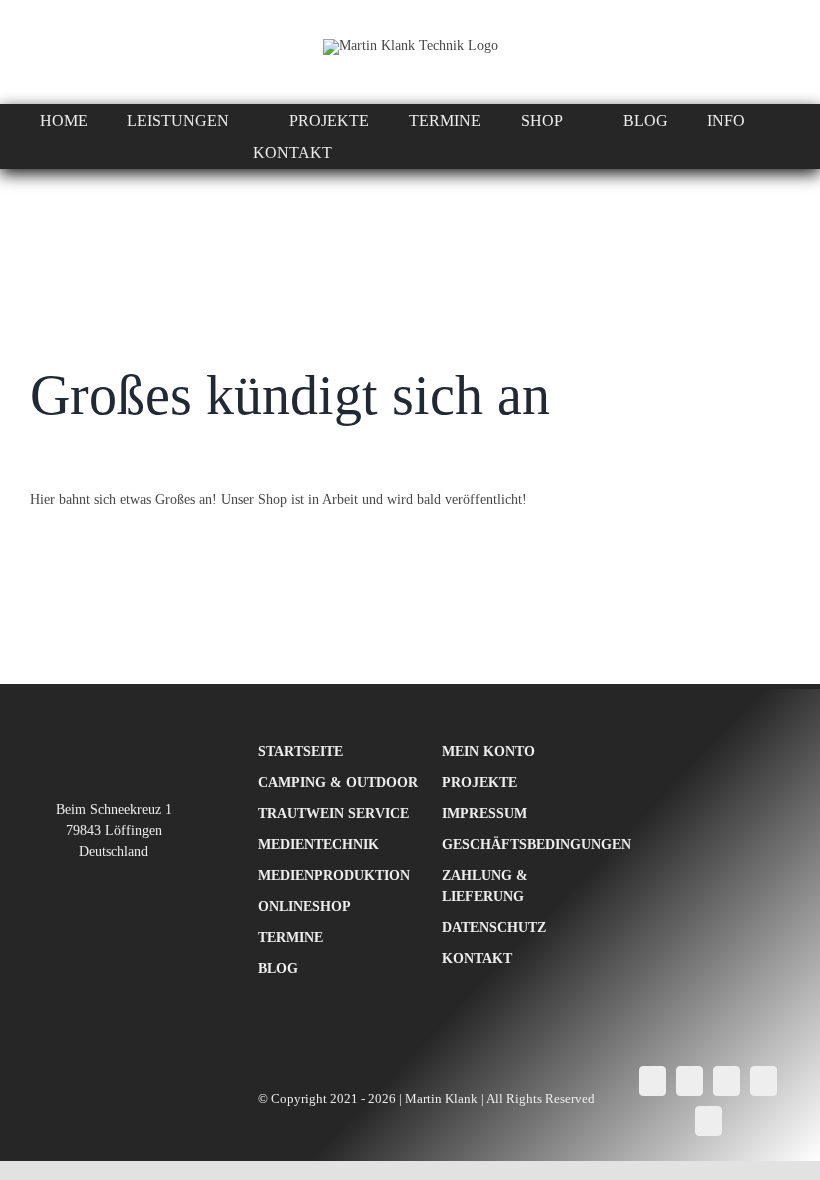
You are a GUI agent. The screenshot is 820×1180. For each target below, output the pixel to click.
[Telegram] (763, 1081)
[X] (689, 1081)
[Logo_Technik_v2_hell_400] (113, 747)
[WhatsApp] (726, 1081)
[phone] (110, 52)
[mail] (74, 52)
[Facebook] (652, 1081)
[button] (576, 153)
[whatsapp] (38, 52)
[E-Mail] (708, 1121)
